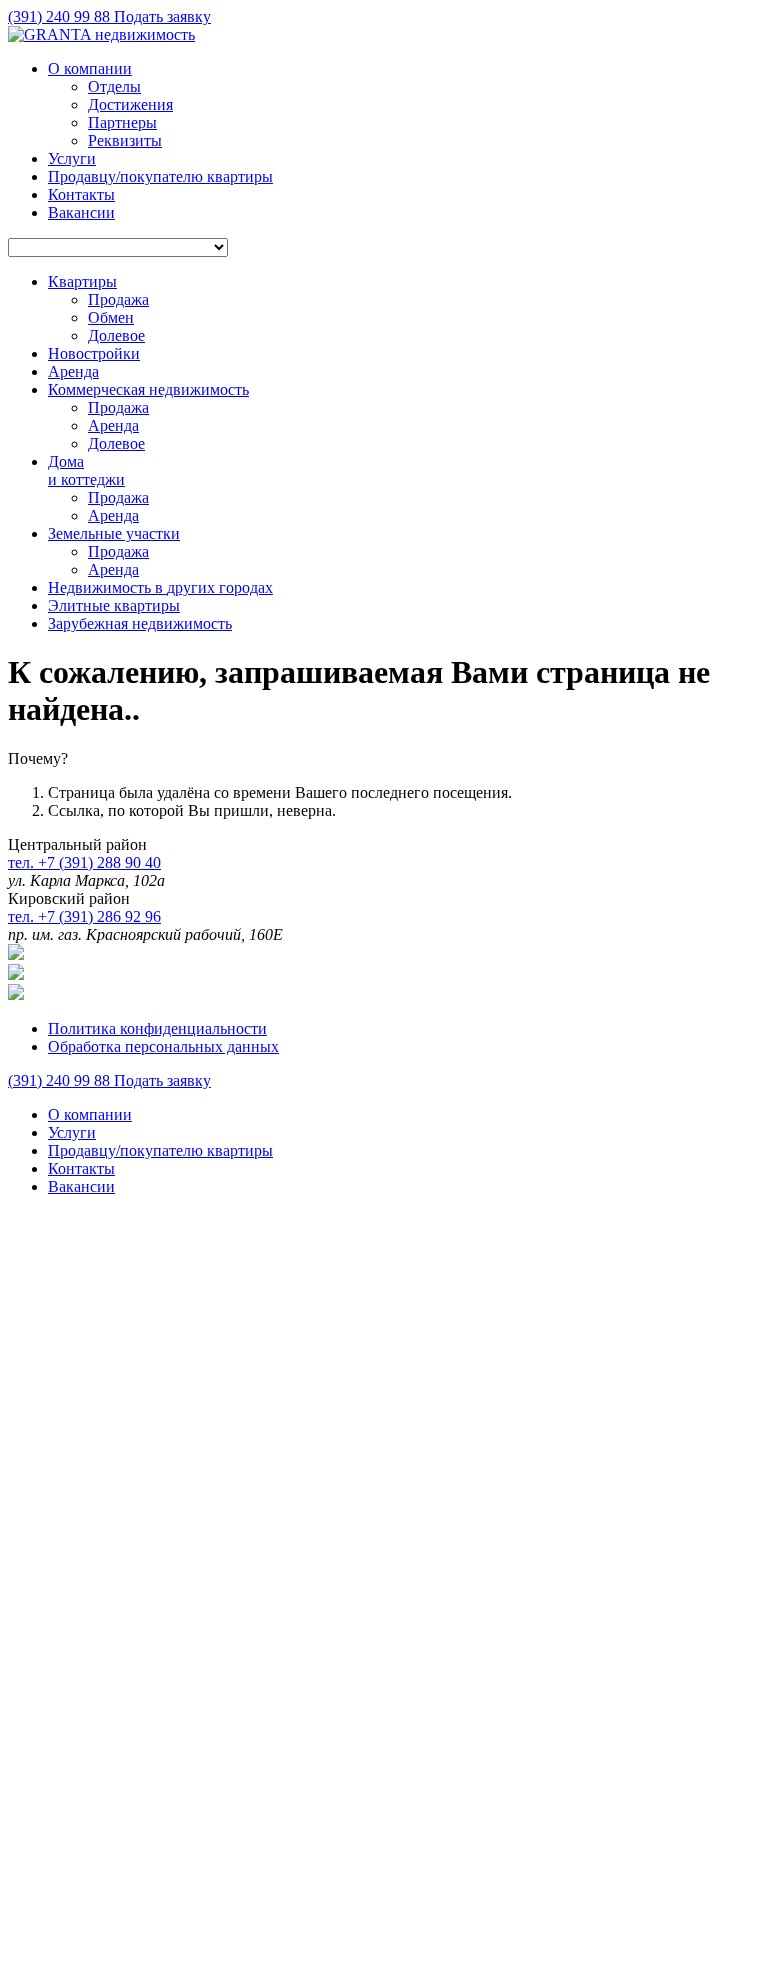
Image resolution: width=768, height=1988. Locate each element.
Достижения (130, 104)
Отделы (114, 86)
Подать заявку (162, 16)
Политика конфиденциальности (157, 1028)
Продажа (118, 299)
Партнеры (122, 122)
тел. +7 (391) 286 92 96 (84, 916)
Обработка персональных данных (163, 1046)
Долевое (116, 335)
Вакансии (81, 212)
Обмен (111, 317)
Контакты (81, 194)
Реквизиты (125, 140)
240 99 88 (61, 16)
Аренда (113, 425)
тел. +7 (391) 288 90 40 (84, 862)
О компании (90, 68)
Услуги (72, 158)
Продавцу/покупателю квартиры (160, 176)
